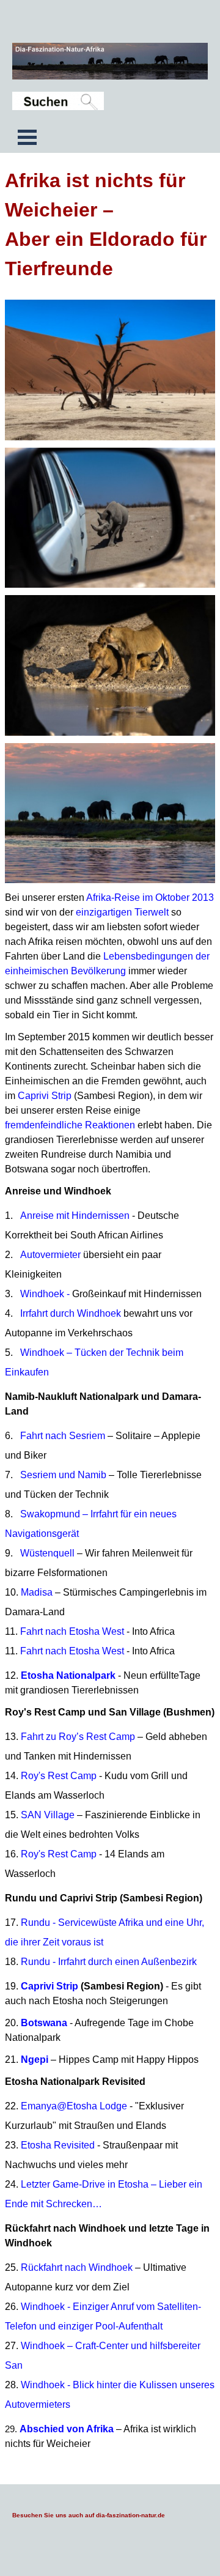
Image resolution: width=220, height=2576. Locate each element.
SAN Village (48, 1815)
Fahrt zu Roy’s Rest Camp (78, 1737)
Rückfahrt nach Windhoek (77, 2267)
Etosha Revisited (58, 2145)
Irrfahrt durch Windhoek (71, 1313)
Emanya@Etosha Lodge (74, 2106)
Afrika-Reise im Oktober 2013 (150, 898)
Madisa (37, 1592)
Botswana (44, 2023)
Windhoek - (111, 1294)
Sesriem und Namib (64, 1475)
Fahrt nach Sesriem (63, 1436)
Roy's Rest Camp (59, 1776)
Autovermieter (50, 1255)
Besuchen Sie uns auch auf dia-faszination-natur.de (89, 2515)
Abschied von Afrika (67, 2429)
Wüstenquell (47, 1553)
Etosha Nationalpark (68, 1675)
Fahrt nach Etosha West (72, 1631)
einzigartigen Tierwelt (122, 912)
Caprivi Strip (45, 1096)
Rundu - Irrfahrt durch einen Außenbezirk (109, 1962)
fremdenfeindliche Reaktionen (70, 1125)
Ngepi (35, 2060)
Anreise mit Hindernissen (75, 1216)
